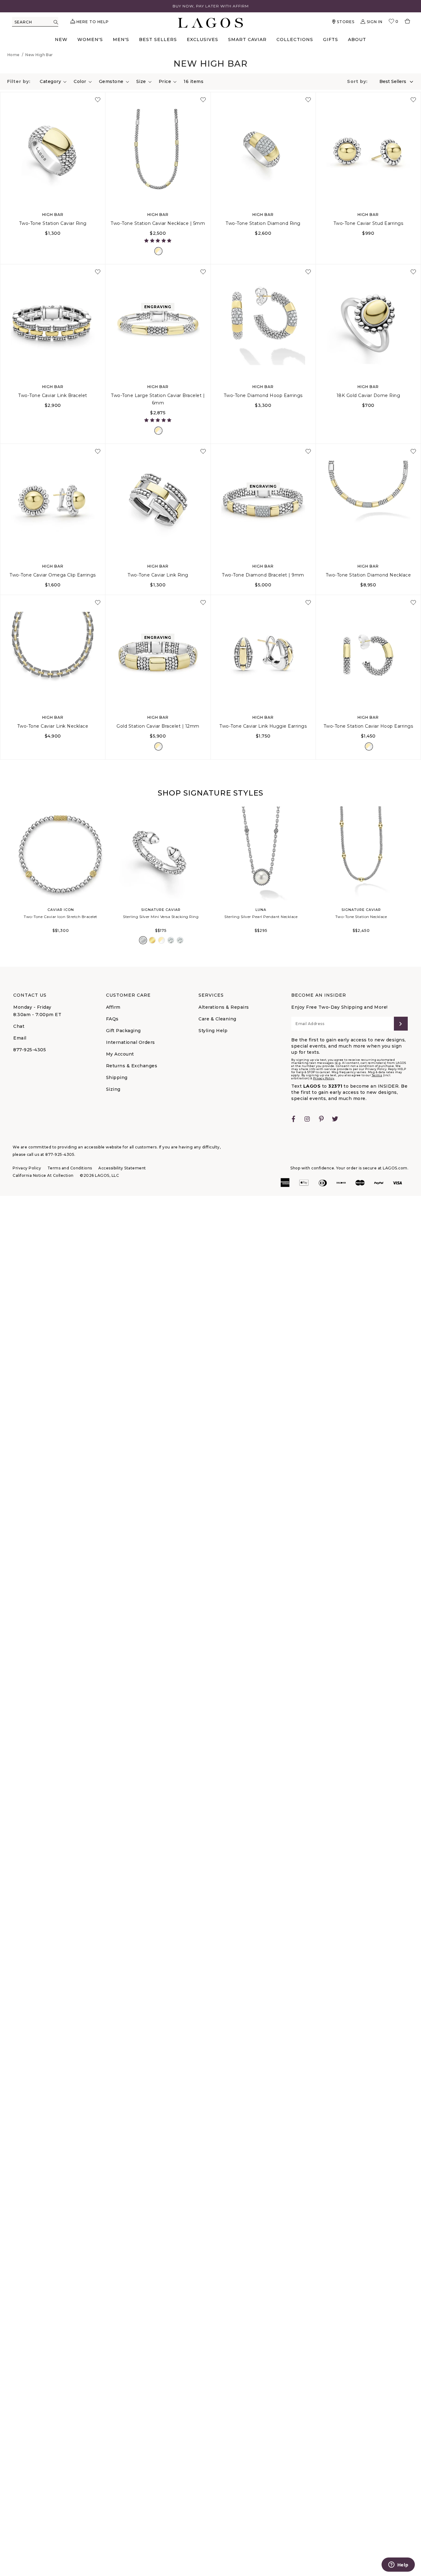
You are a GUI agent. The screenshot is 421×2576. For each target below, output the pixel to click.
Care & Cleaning (217, 1019)
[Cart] (405, 22)
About (357, 39)
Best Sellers (158, 39)
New (61, 39)
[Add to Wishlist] (98, 100)
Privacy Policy (324, 1078)
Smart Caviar (247, 39)
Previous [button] (6, 879)
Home (14, 55)
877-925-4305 (30, 1050)
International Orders (131, 1042)
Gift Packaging (123, 1031)
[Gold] (152, 940)
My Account (120, 1054)
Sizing (113, 1089)
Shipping (117, 1077)
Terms (377, 1075)
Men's (121, 39)
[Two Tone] (158, 251)
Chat (19, 1026)
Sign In (375, 22)
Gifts (331, 39)
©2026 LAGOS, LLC (99, 1175)
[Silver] (143, 940)
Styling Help (213, 1031)
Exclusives (202, 39)
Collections (295, 39)
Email (20, 1038)
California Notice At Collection (43, 1175)
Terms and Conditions (70, 1168)
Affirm (113, 1007)
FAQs (112, 1019)
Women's (90, 39)
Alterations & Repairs (224, 1007)
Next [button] (415, 879)
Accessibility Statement (122, 1168)
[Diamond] (171, 940)
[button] (158, 241)
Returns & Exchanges (132, 1066)
